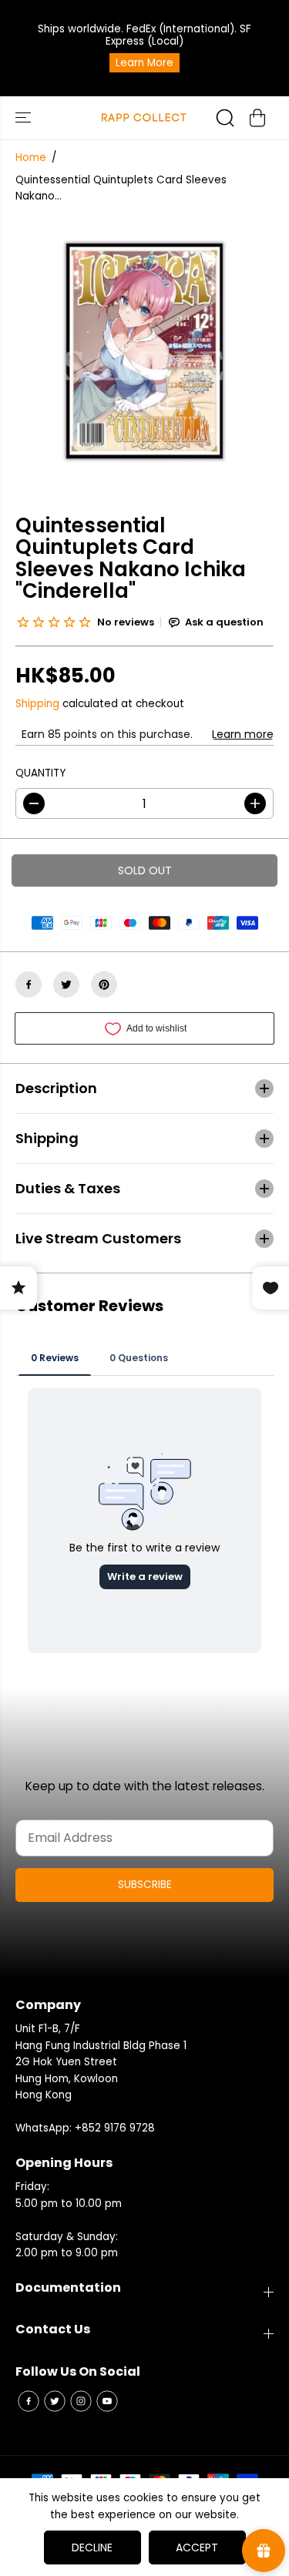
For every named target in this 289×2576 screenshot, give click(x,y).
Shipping (37, 704)
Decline (92, 2547)
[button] (25, 117)
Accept (197, 2547)
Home (31, 158)
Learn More (144, 63)
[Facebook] (29, 984)
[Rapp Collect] (144, 117)
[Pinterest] (104, 984)
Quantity (40, 773)
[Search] (225, 118)
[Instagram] (81, 2401)
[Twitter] (66, 984)
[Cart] (257, 118)
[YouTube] (107, 2401)
